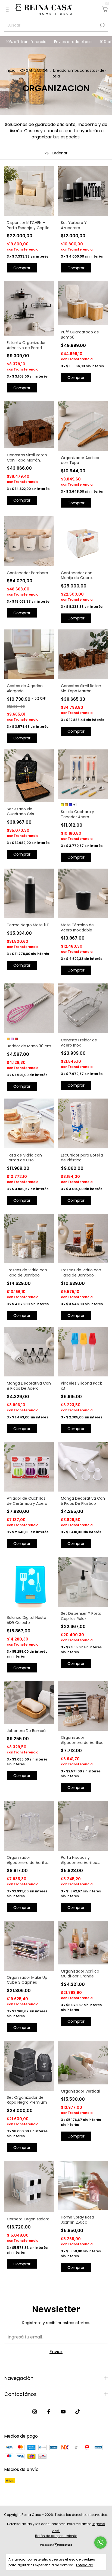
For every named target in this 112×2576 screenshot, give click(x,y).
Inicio (11, 70)
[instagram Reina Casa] (35, 2412)
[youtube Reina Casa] (63, 2412)
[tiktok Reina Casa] (78, 2412)
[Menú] (8, 10)
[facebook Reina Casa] (49, 2412)
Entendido (85, 2565)
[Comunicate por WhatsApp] (100, 2543)
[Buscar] (102, 25)
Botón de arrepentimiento (56, 2536)
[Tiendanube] (56, 2545)
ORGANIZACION (34, 70)
